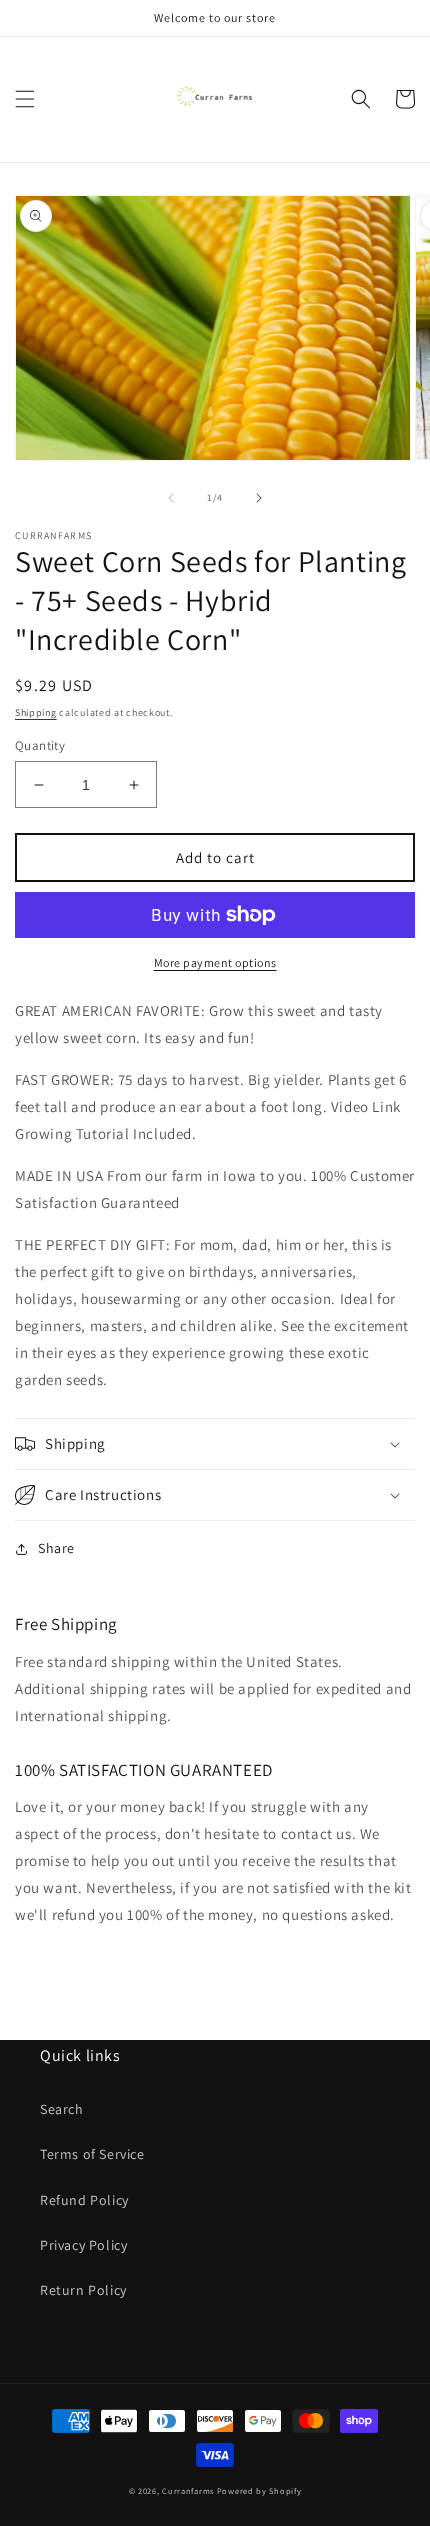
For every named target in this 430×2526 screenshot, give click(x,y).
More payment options (215, 962)
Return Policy (83, 2290)
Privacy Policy (83, 2245)
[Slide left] (171, 498)
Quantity (40, 745)
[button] (25, 99)
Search (62, 2109)
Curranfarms (188, 2490)
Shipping (36, 712)
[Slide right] (259, 498)
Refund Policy (84, 2200)
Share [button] (56, 1548)
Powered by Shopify (259, 2490)
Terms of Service (92, 2154)
